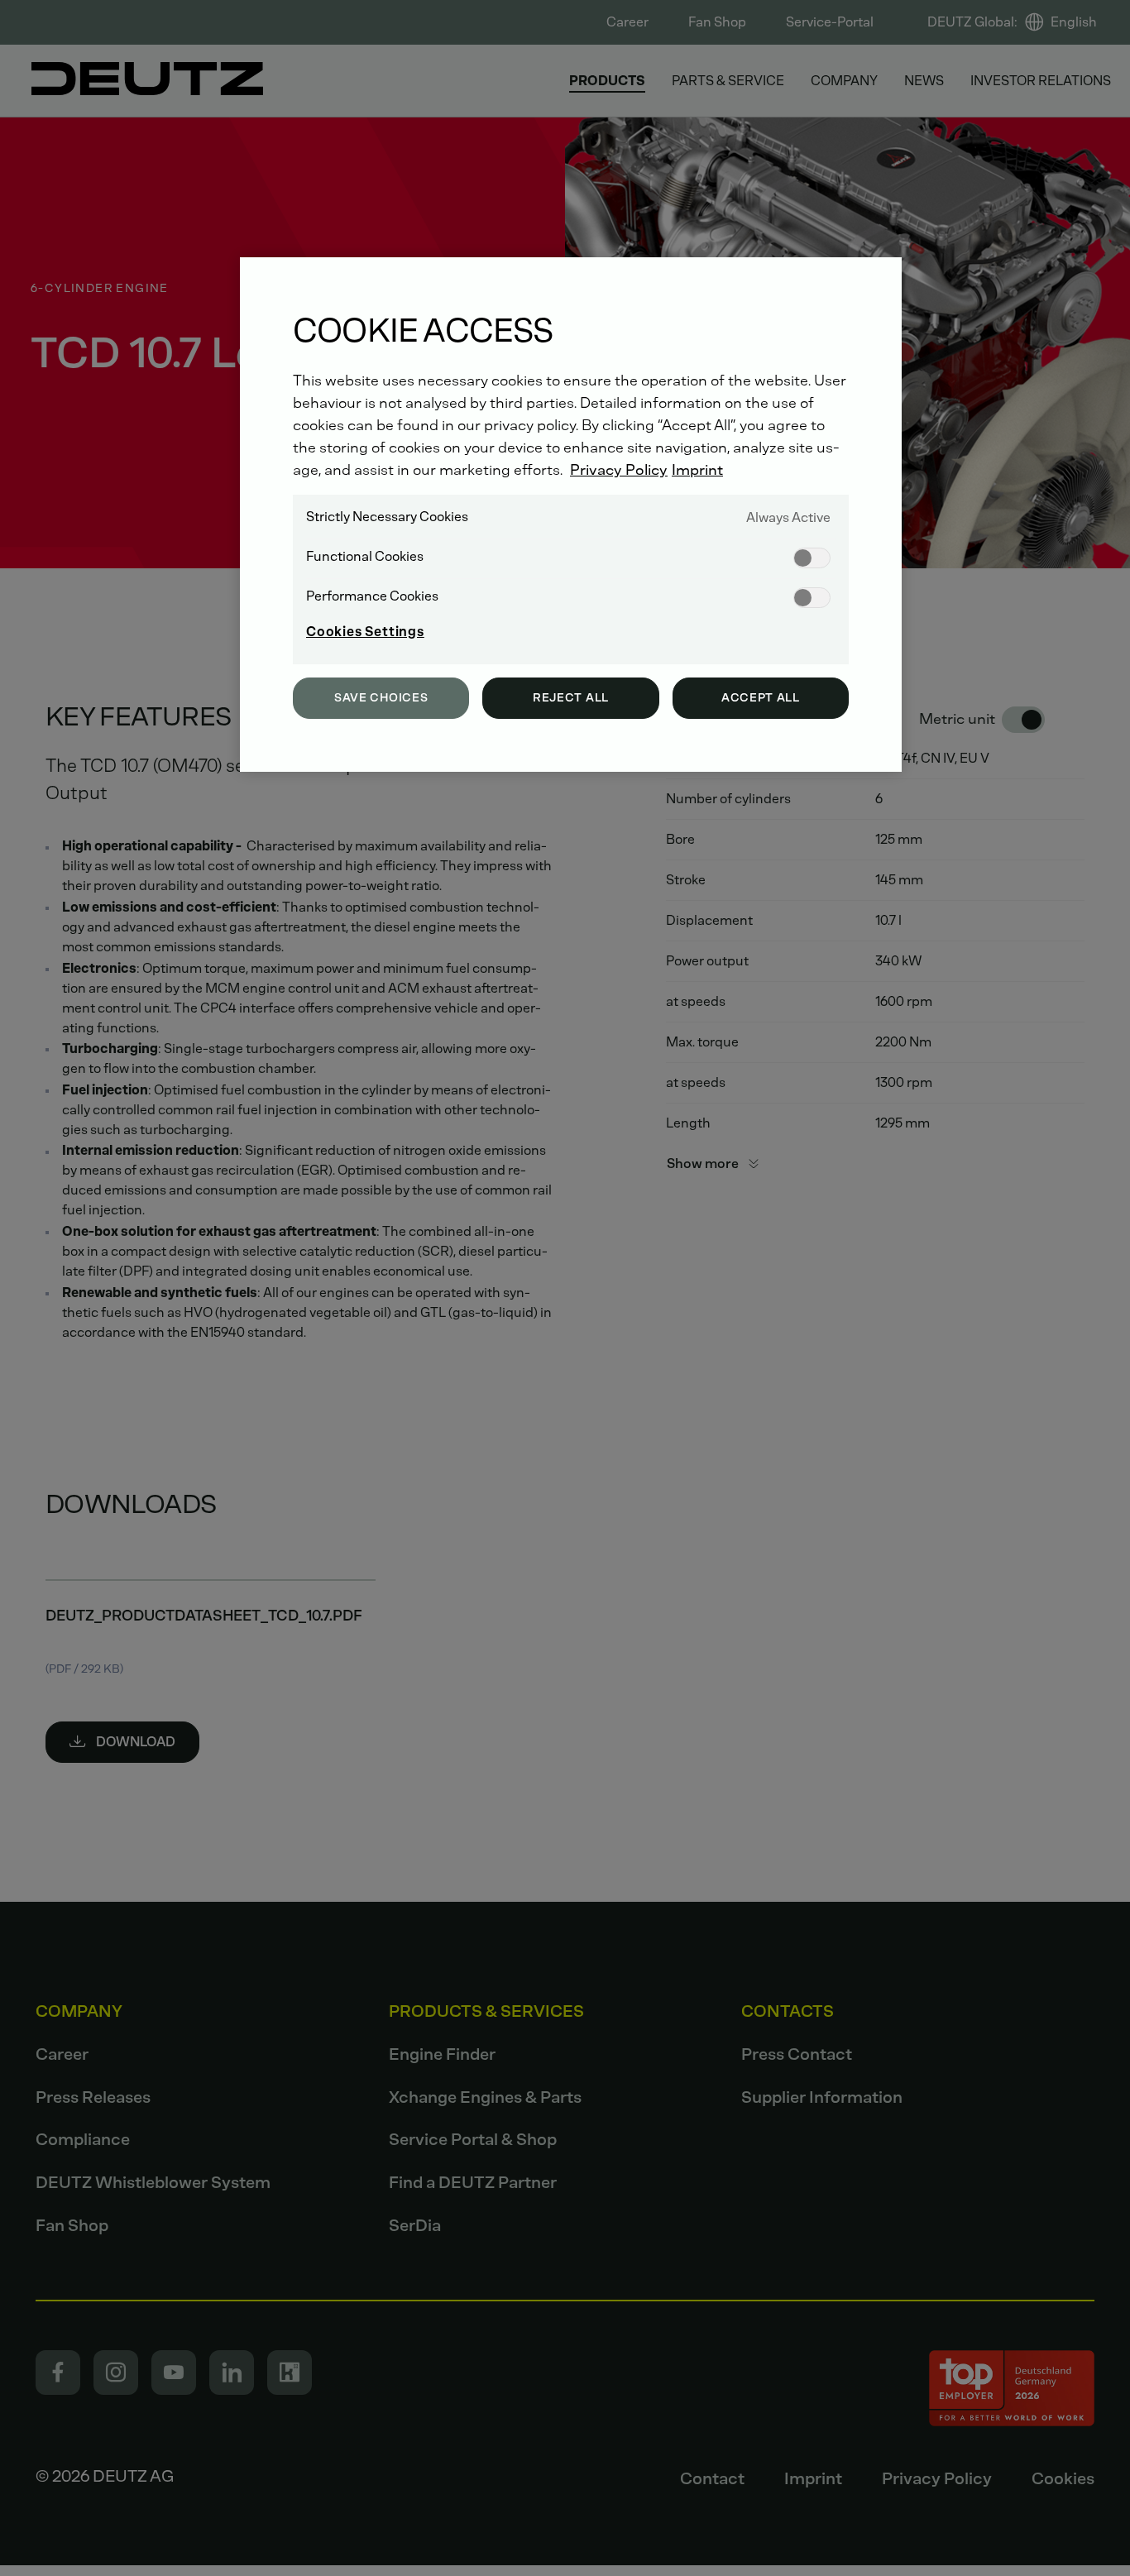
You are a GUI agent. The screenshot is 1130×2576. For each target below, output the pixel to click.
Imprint (697, 470)
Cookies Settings (365, 632)
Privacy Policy (619, 470)
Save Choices (381, 698)
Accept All (761, 698)
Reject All (571, 698)
